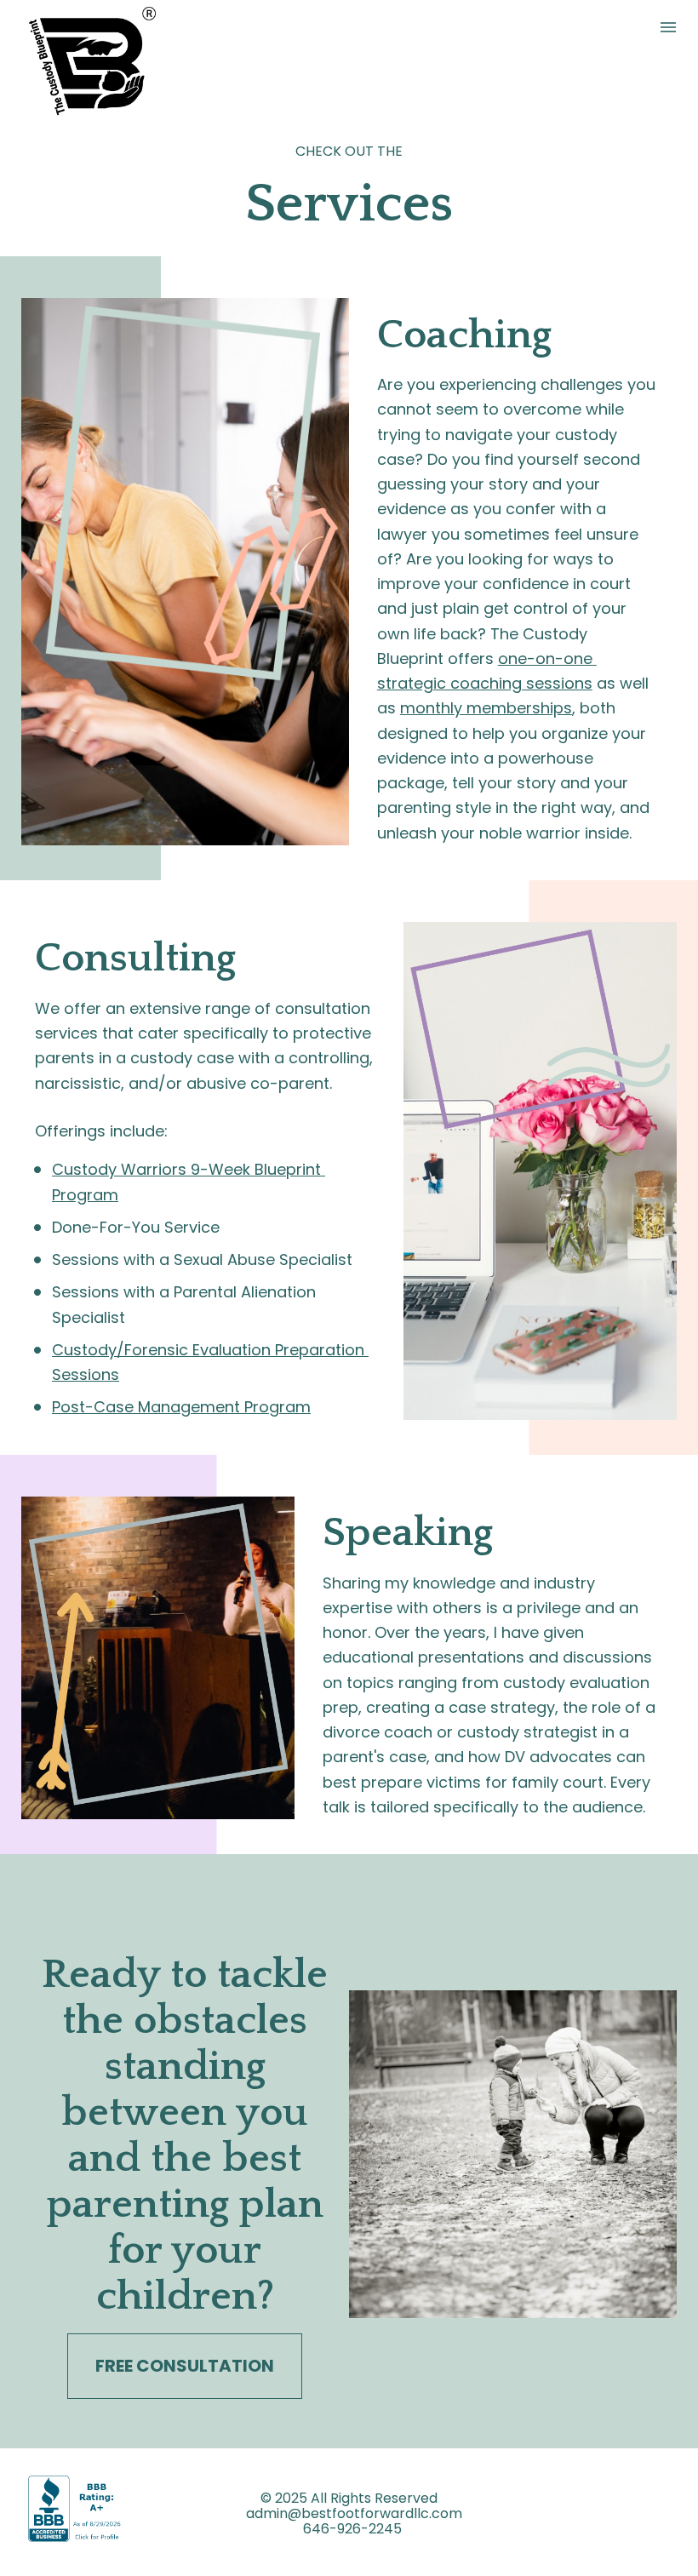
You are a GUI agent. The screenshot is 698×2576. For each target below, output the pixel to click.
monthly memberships (486, 708)
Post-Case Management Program (181, 1407)
